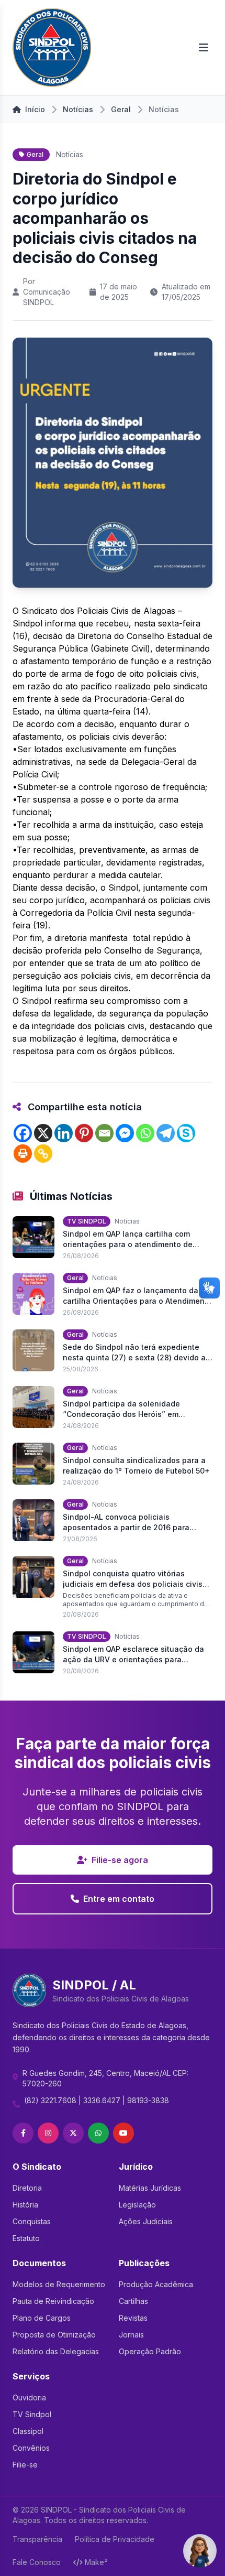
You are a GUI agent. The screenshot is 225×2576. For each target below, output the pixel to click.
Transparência (37, 2539)
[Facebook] (23, 1133)
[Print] (23, 1154)
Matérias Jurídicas (150, 2188)
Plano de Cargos (42, 2318)
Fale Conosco (37, 2562)
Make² (96, 2562)
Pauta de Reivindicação (53, 2301)
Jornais (131, 2335)
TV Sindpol (32, 2414)
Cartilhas (133, 2301)
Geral (121, 109)
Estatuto (26, 2238)
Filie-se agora (120, 1860)
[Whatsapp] (145, 1133)
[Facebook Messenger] (125, 1133)
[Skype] (186, 1133)
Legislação (137, 2205)
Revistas (133, 2318)
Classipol (28, 2431)
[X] (43, 1133)
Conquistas (32, 2221)
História (25, 2205)
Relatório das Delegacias (56, 2351)
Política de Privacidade (115, 2539)
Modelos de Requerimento (59, 2284)
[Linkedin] (64, 1133)
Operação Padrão (150, 2351)
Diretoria (27, 2188)
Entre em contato (119, 1899)
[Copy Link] (43, 1154)
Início (35, 109)
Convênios (31, 2448)
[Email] (104, 1133)
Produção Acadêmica (156, 2284)
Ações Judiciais (146, 2221)
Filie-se (25, 2465)
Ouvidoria (29, 2398)
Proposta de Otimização (54, 2335)
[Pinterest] (84, 1133)
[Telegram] (166, 1133)
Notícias (78, 109)
